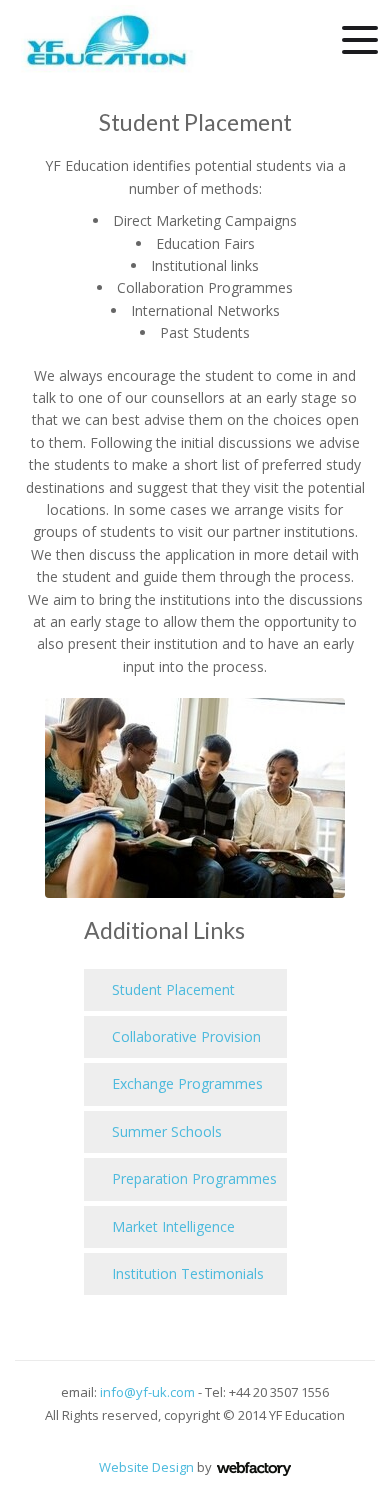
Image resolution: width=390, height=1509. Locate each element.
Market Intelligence (171, 1226)
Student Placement (171, 989)
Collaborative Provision (184, 1036)
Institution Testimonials (186, 1273)
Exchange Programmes (185, 1083)
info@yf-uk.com (147, 1392)
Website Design (146, 1467)
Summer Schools (165, 1131)
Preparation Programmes (192, 1178)
